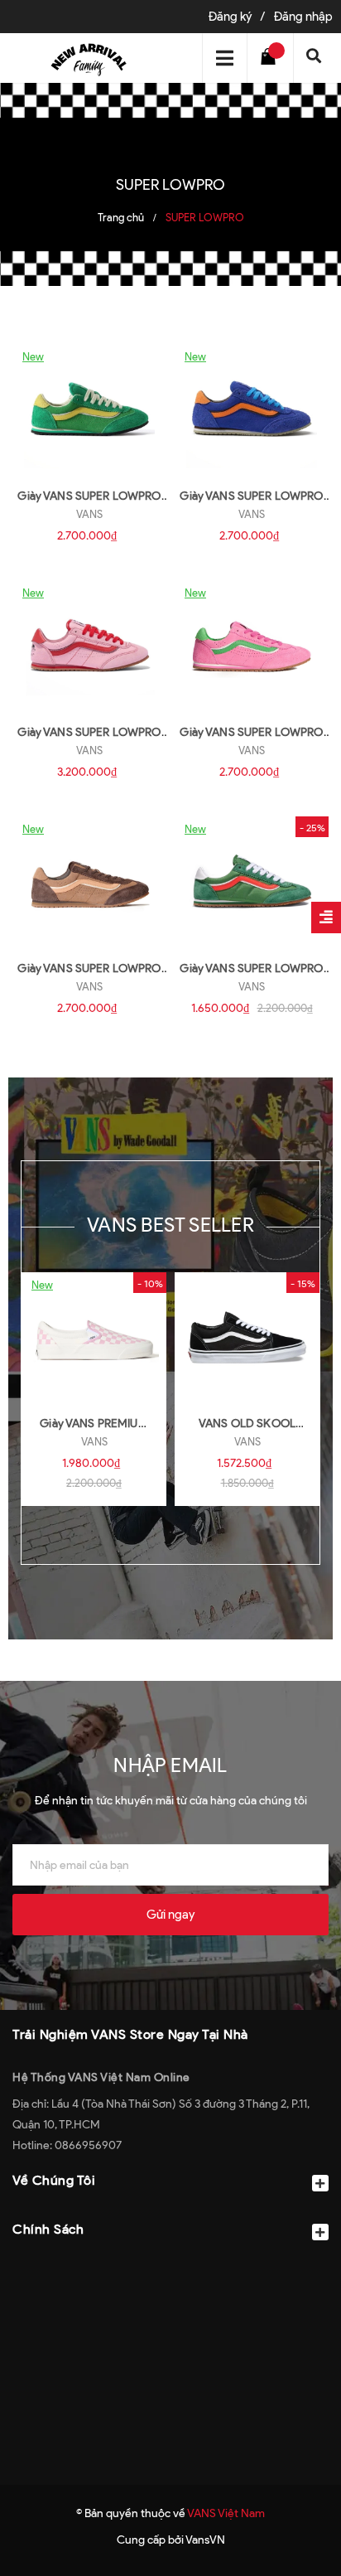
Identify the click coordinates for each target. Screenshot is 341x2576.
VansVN (205, 2540)
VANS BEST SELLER (170, 1225)
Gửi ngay (170, 1915)
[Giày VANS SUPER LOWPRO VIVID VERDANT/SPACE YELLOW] (89, 409)
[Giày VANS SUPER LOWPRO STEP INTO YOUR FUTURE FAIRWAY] (252, 882)
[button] (170, 2270)
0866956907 (88, 2145)
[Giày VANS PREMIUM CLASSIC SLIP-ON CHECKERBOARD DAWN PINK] (94, 1338)
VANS (89, 514)
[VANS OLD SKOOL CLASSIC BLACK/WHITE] (247, 1338)
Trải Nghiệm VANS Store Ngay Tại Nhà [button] (130, 2034)
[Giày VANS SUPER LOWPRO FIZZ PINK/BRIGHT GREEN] (252, 646)
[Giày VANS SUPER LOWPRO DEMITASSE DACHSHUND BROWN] (89, 882)
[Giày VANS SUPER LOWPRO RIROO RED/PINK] (89, 646)
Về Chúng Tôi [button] (54, 2180)
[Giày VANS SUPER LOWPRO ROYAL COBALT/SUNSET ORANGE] (252, 409)
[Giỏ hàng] (272, 58)
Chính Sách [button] (48, 2229)
